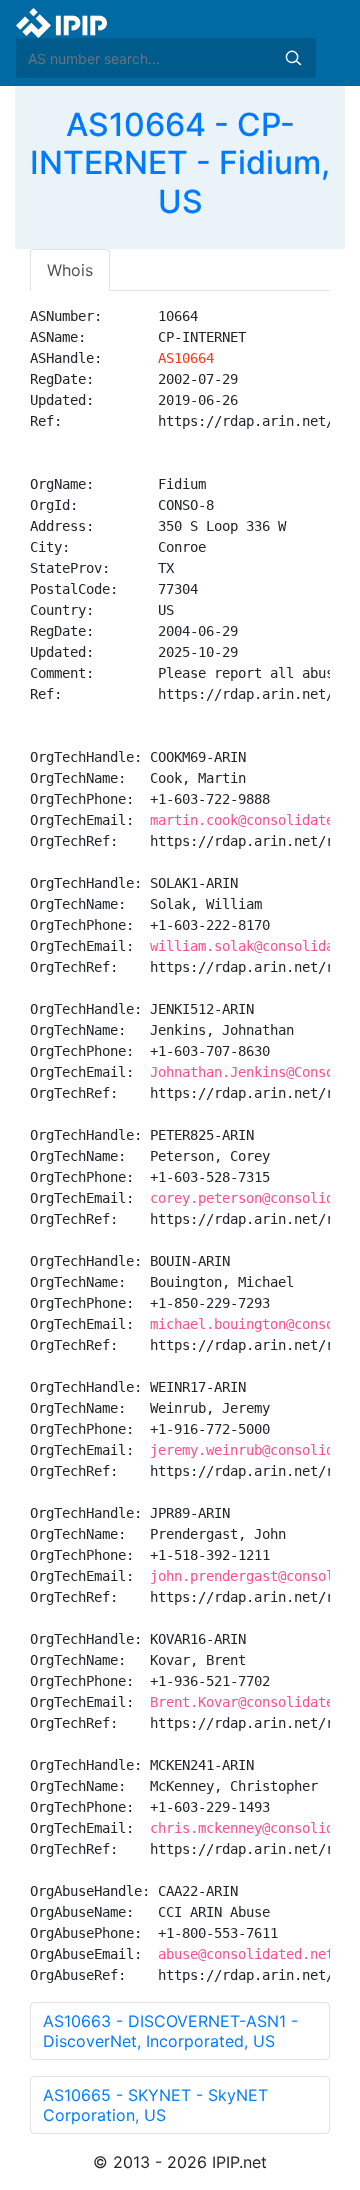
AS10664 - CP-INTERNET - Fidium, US (180, 163)
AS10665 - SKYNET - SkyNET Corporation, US (155, 2105)
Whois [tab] (70, 270)
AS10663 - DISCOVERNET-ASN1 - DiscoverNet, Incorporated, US (170, 2031)
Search (293, 58)
